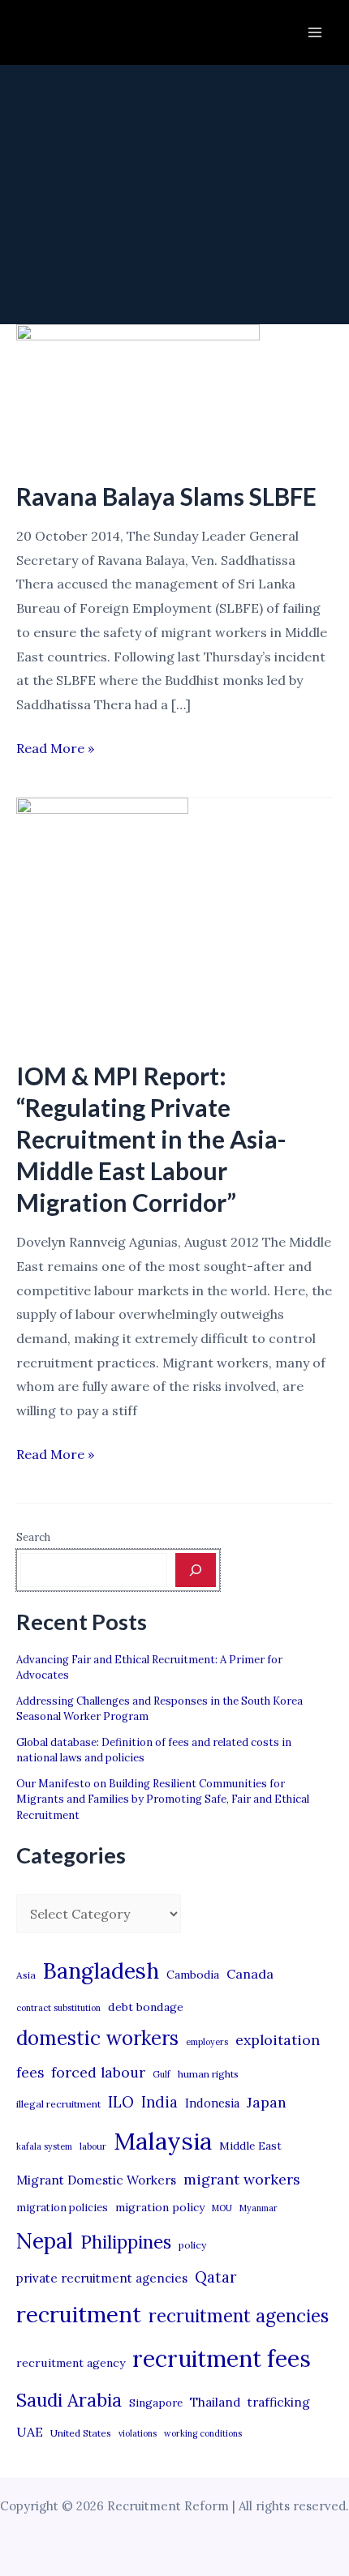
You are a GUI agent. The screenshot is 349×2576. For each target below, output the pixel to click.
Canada (250, 1974)
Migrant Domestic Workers (96, 2180)
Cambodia (193, 1975)
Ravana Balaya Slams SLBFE (166, 496)
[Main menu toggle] (315, 32)
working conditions (203, 2433)
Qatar (216, 2277)
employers (207, 2042)
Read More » (55, 750)
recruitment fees (222, 2358)
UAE (30, 2432)
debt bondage (146, 2007)
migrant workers (242, 2179)
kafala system (44, 2146)
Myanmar (259, 2208)
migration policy (160, 2207)
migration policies (62, 2207)
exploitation (278, 2040)
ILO (121, 2102)
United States (81, 2433)
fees (30, 2073)
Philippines (126, 2242)
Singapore (156, 2403)
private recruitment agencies (102, 2278)
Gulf (162, 2074)
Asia (26, 1975)
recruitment (79, 2314)
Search (33, 1537)
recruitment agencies (239, 2316)
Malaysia (163, 2141)
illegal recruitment (58, 2104)
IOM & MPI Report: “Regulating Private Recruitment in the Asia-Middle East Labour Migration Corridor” (151, 1139)
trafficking (279, 2402)
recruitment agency (71, 2363)
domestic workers (97, 2038)
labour (93, 2146)
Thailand (215, 2402)
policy (192, 2245)
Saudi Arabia (69, 2400)
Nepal (45, 2240)
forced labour (98, 2072)
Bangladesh (101, 1971)
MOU (222, 2208)
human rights (208, 2074)
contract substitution (58, 2008)
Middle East (250, 2146)
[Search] (196, 1570)
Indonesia (212, 2103)
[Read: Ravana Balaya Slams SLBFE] (138, 392)
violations (138, 2433)
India (159, 2102)
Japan (267, 2102)
